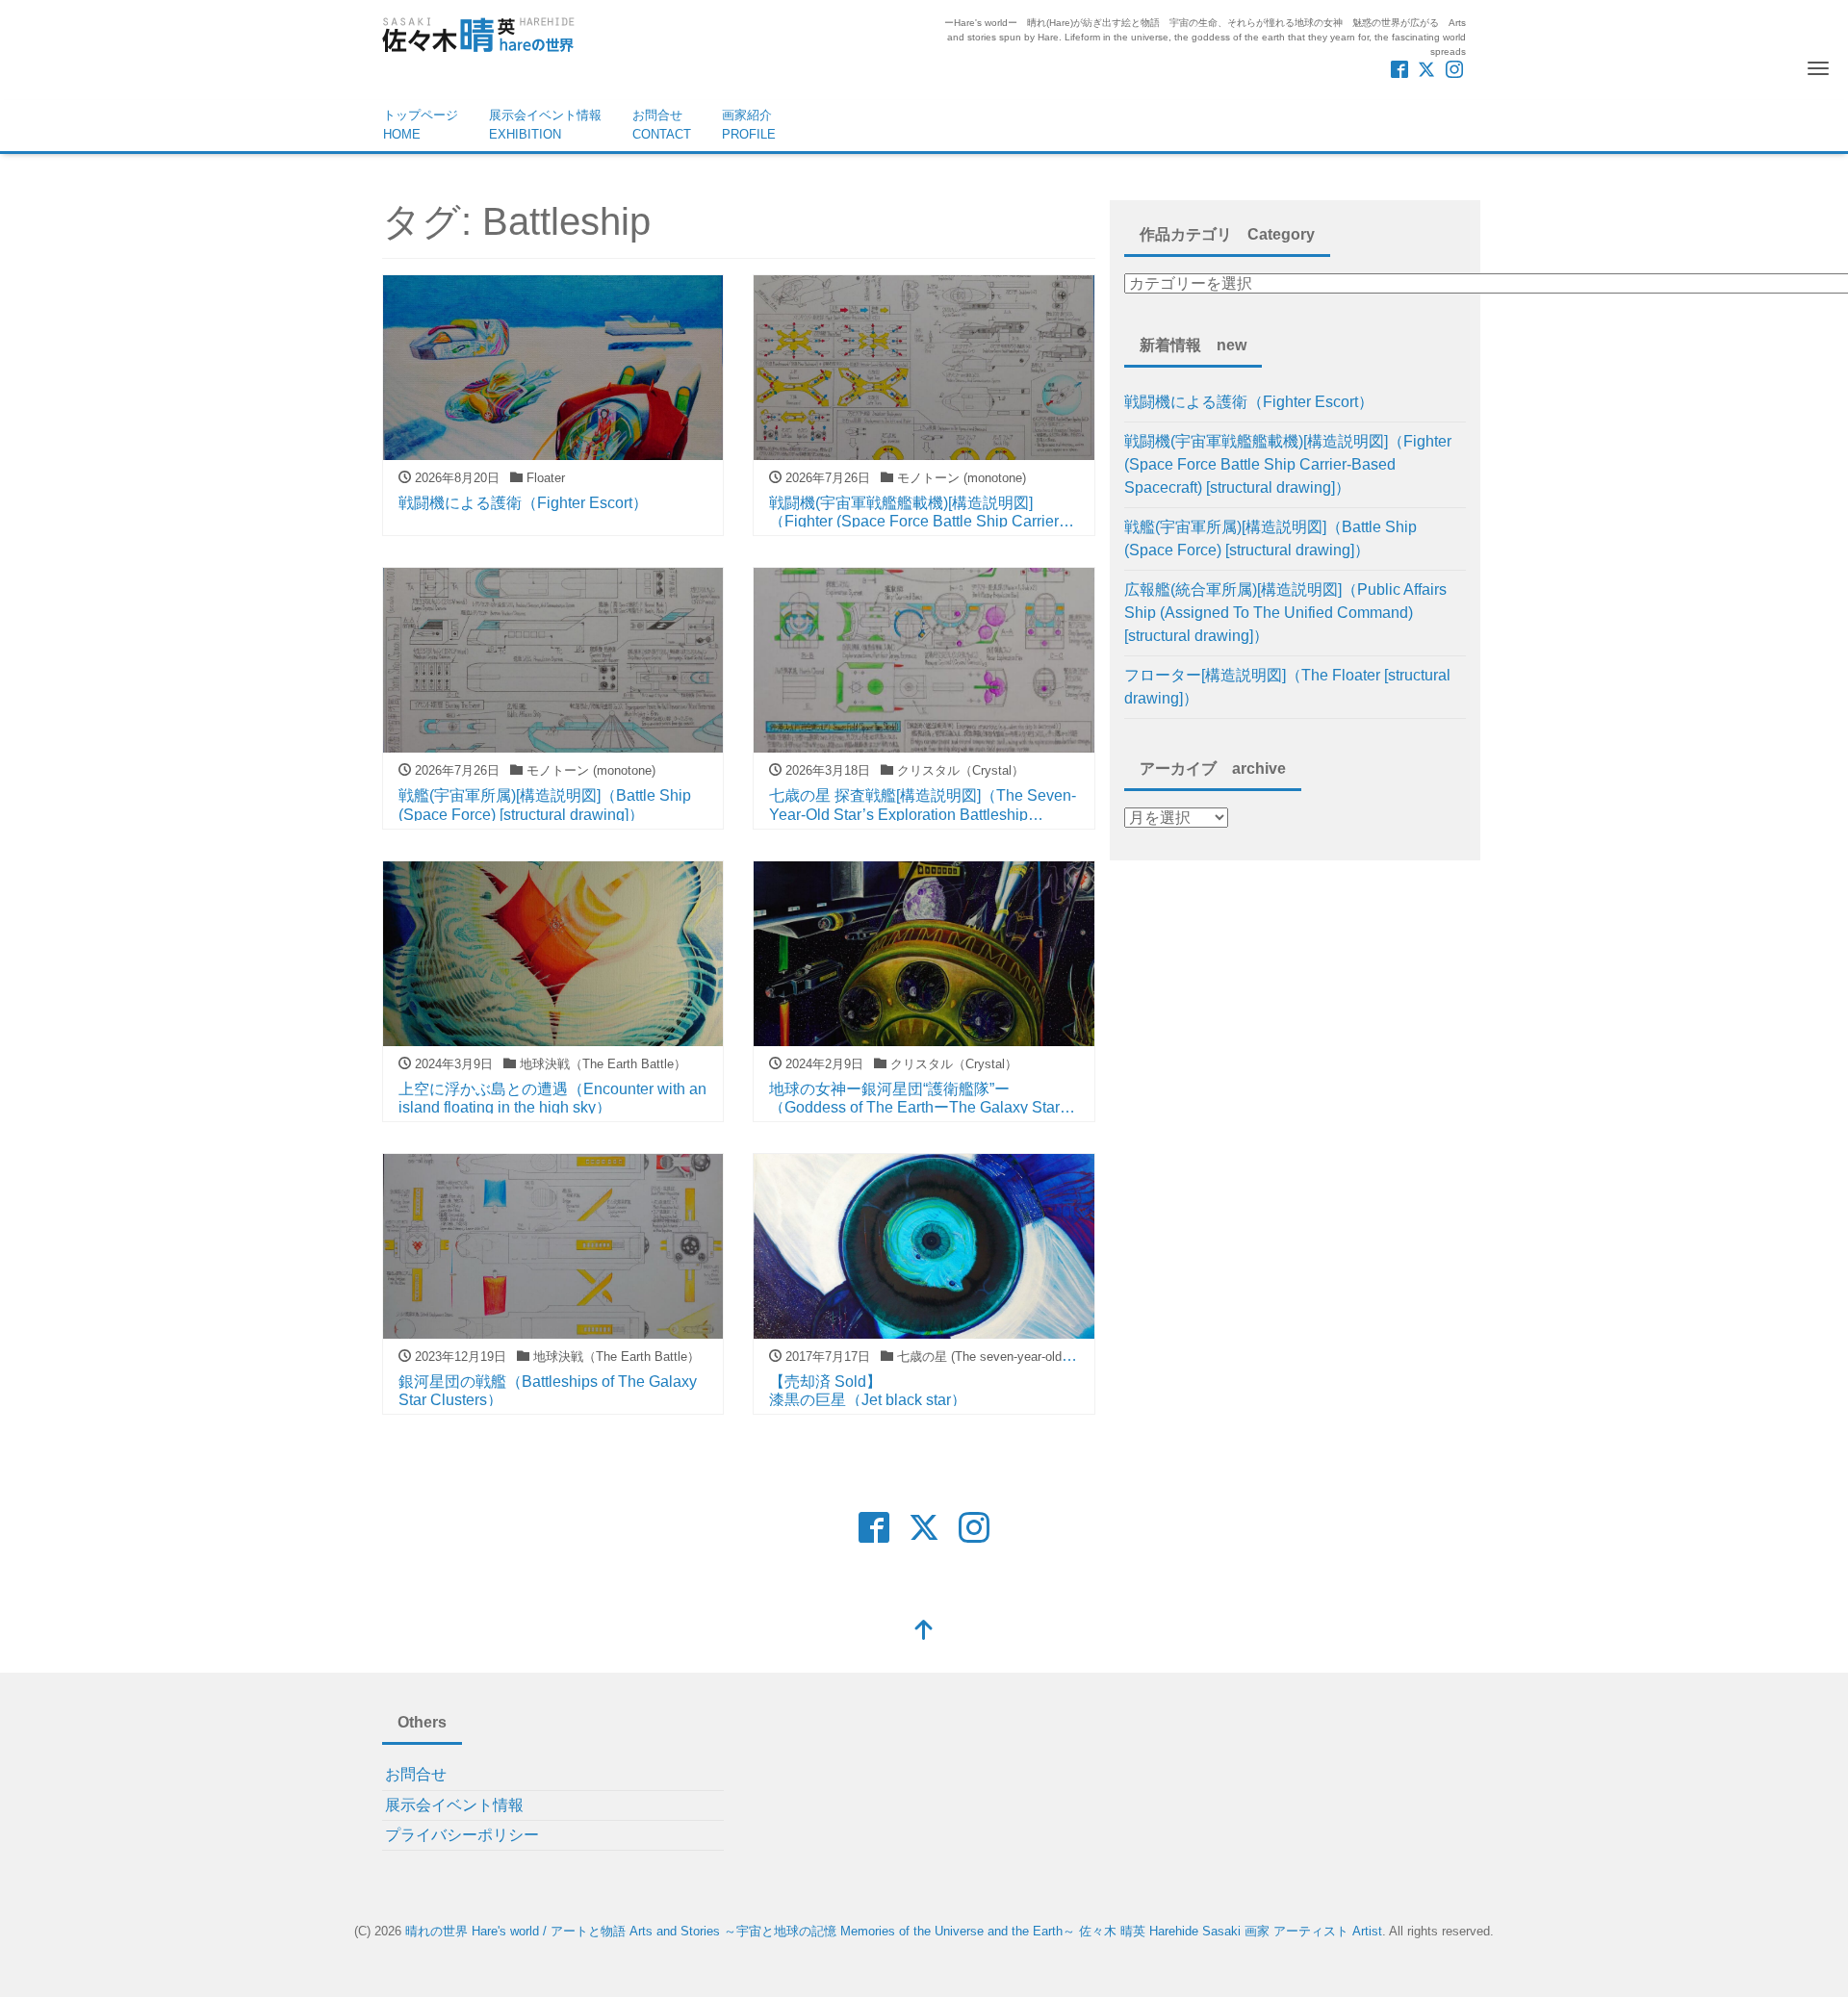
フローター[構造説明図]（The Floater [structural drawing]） (1287, 687)
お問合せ (416, 1774)
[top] (924, 1632)
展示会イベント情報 (454, 1805)
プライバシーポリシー (462, 1835)
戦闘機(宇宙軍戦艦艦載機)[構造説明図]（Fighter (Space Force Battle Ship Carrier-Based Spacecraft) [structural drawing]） (1288, 464)
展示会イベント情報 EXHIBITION (545, 125)
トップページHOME (421, 125)
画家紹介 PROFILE (749, 125)
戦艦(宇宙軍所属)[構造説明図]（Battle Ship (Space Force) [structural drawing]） (1270, 538)
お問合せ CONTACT (662, 125)
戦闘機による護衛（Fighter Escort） (1249, 402)
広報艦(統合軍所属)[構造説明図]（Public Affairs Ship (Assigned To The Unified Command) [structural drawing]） (1285, 613)
